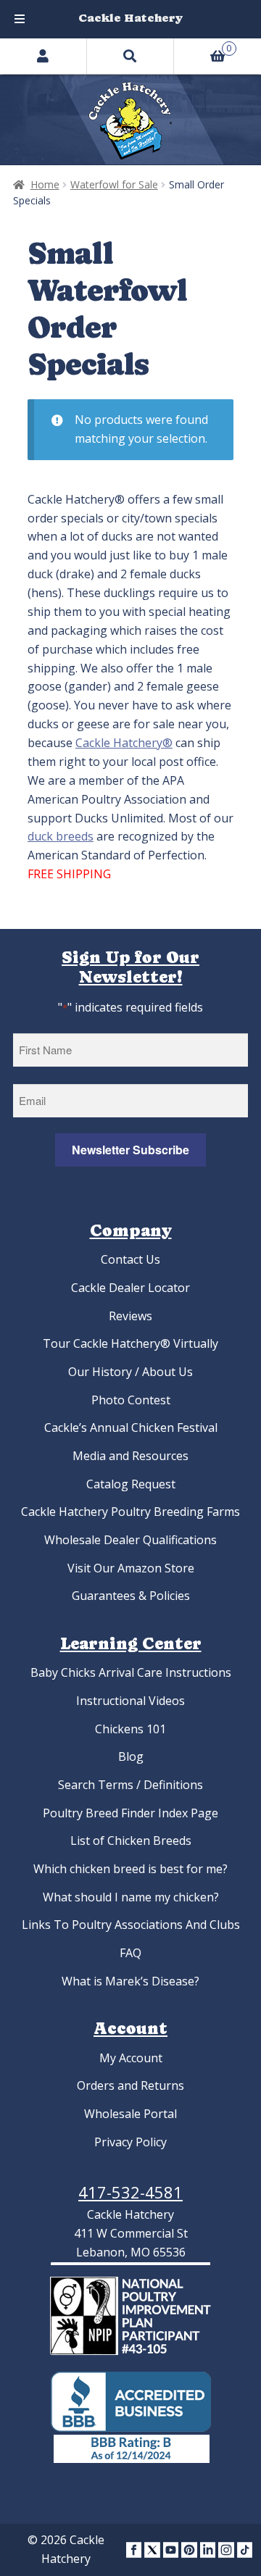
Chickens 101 (130, 1729)
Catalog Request (131, 1484)
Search (130, 56)
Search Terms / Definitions (130, 1785)
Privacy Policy (130, 2142)
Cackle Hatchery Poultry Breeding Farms (130, 1512)
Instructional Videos (130, 1701)
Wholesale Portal (130, 2114)
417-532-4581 (130, 2192)
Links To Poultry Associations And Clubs (131, 1925)
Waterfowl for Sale (114, 184)
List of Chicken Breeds (131, 1841)
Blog (131, 1756)
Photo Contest (131, 1400)
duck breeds (61, 836)
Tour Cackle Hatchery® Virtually (130, 1343)
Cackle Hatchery (130, 18)
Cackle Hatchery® (124, 743)
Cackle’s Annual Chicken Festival (131, 1427)
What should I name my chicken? (131, 1897)
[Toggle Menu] (20, 19)
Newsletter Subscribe (130, 1150)
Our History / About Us (130, 1372)
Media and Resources (130, 1456)
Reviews (130, 1316)
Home (45, 184)
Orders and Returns (130, 2085)
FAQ (130, 1953)
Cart (203, 46)
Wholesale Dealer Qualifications (130, 1540)
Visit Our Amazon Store (131, 1568)
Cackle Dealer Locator (130, 1288)
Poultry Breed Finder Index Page (130, 1813)
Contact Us (130, 1259)
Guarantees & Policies (131, 1596)
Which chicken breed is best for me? (130, 1869)
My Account (131, 2058)
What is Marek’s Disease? (130, 1981)
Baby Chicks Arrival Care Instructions (131, 1672)
